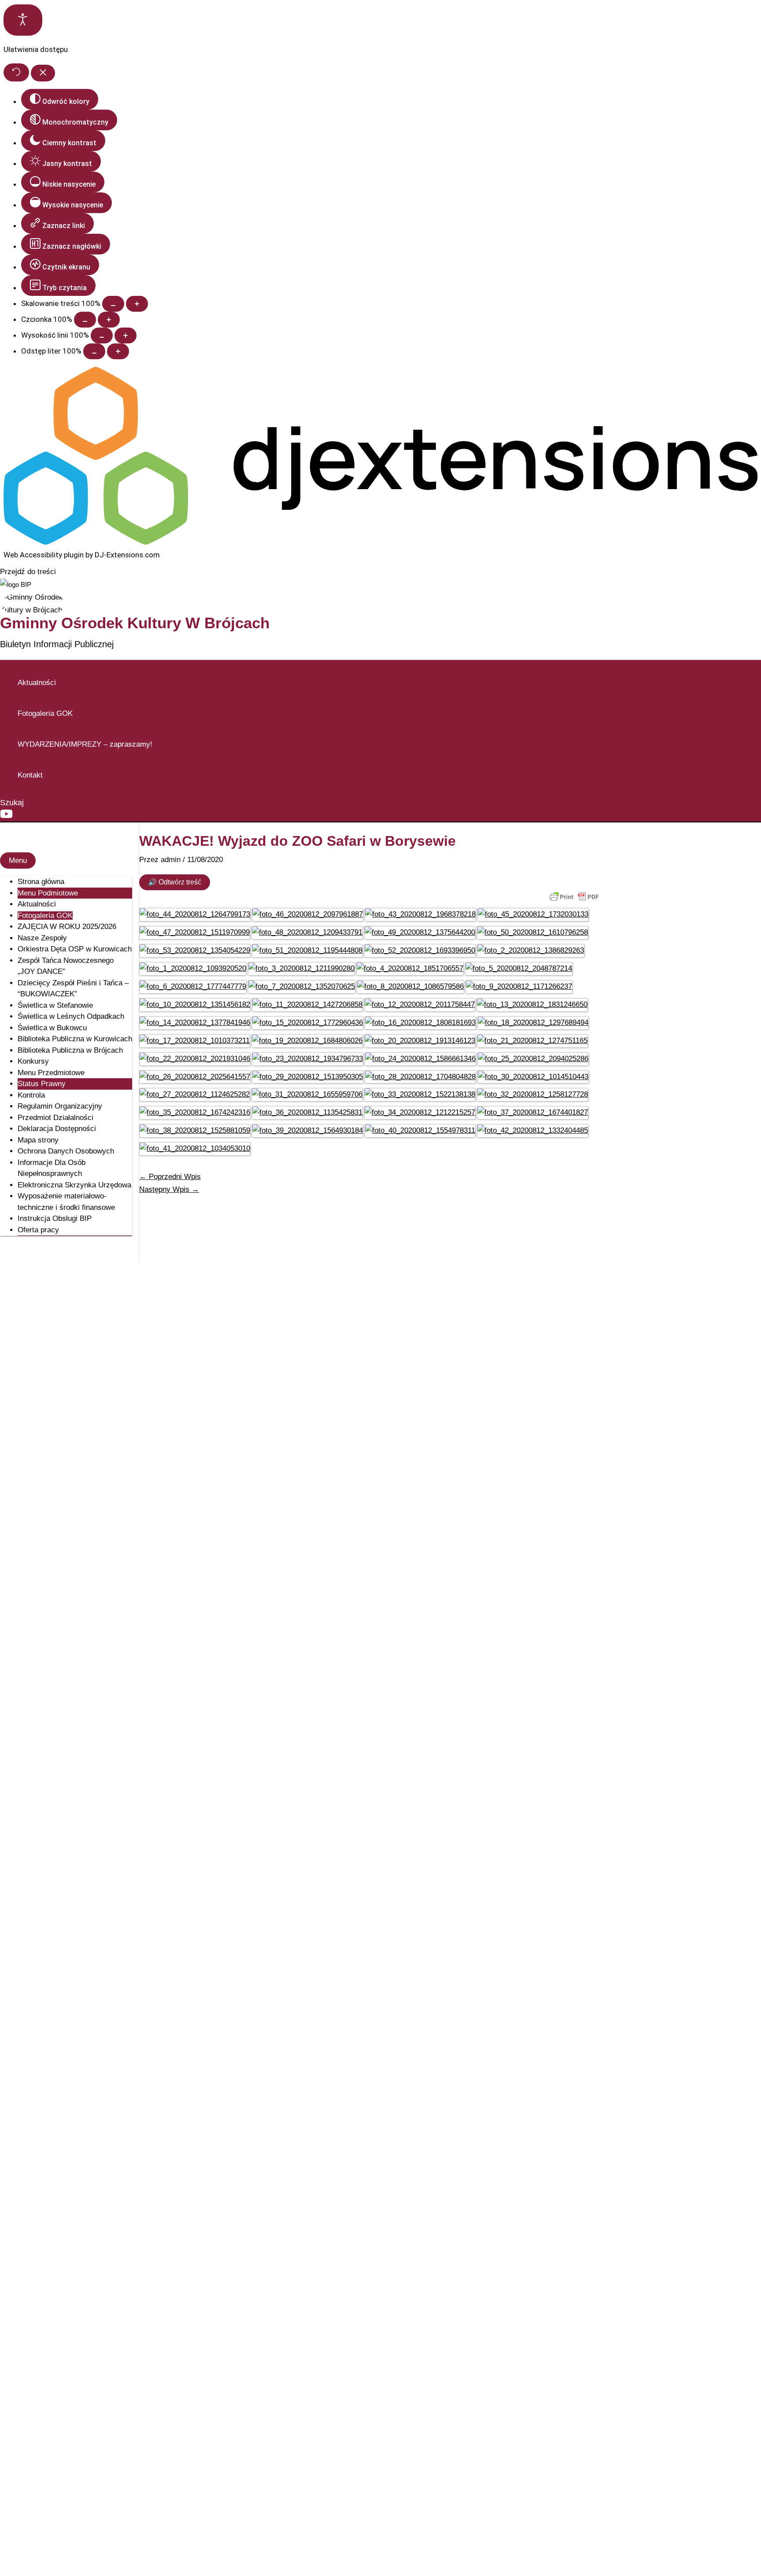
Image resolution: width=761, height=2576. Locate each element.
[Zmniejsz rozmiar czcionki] (85, 320)
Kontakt (30, 775)
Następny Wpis (169, 1189)
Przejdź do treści (28, 572)
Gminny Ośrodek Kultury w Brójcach (135, 623)
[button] (12, 803)
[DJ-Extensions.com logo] (380, 542)
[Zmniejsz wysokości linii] (102, 335)
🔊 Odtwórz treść (175, 882)
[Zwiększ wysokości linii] (126, 335)
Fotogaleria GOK (45, 713)
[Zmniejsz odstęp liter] (94, 351)
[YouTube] (6, 818)
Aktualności (37, 683)
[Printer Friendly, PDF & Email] (574, 897)
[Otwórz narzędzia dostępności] (23, 20)
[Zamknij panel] (43, 73)
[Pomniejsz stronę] (113, 304)
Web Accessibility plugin (44, 555)
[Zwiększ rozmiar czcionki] (109, 320)
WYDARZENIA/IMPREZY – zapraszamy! (85, 744)
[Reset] (16, 72)
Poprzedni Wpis (170, 1177)
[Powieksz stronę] (137, 304)
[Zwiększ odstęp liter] (118, 351)
